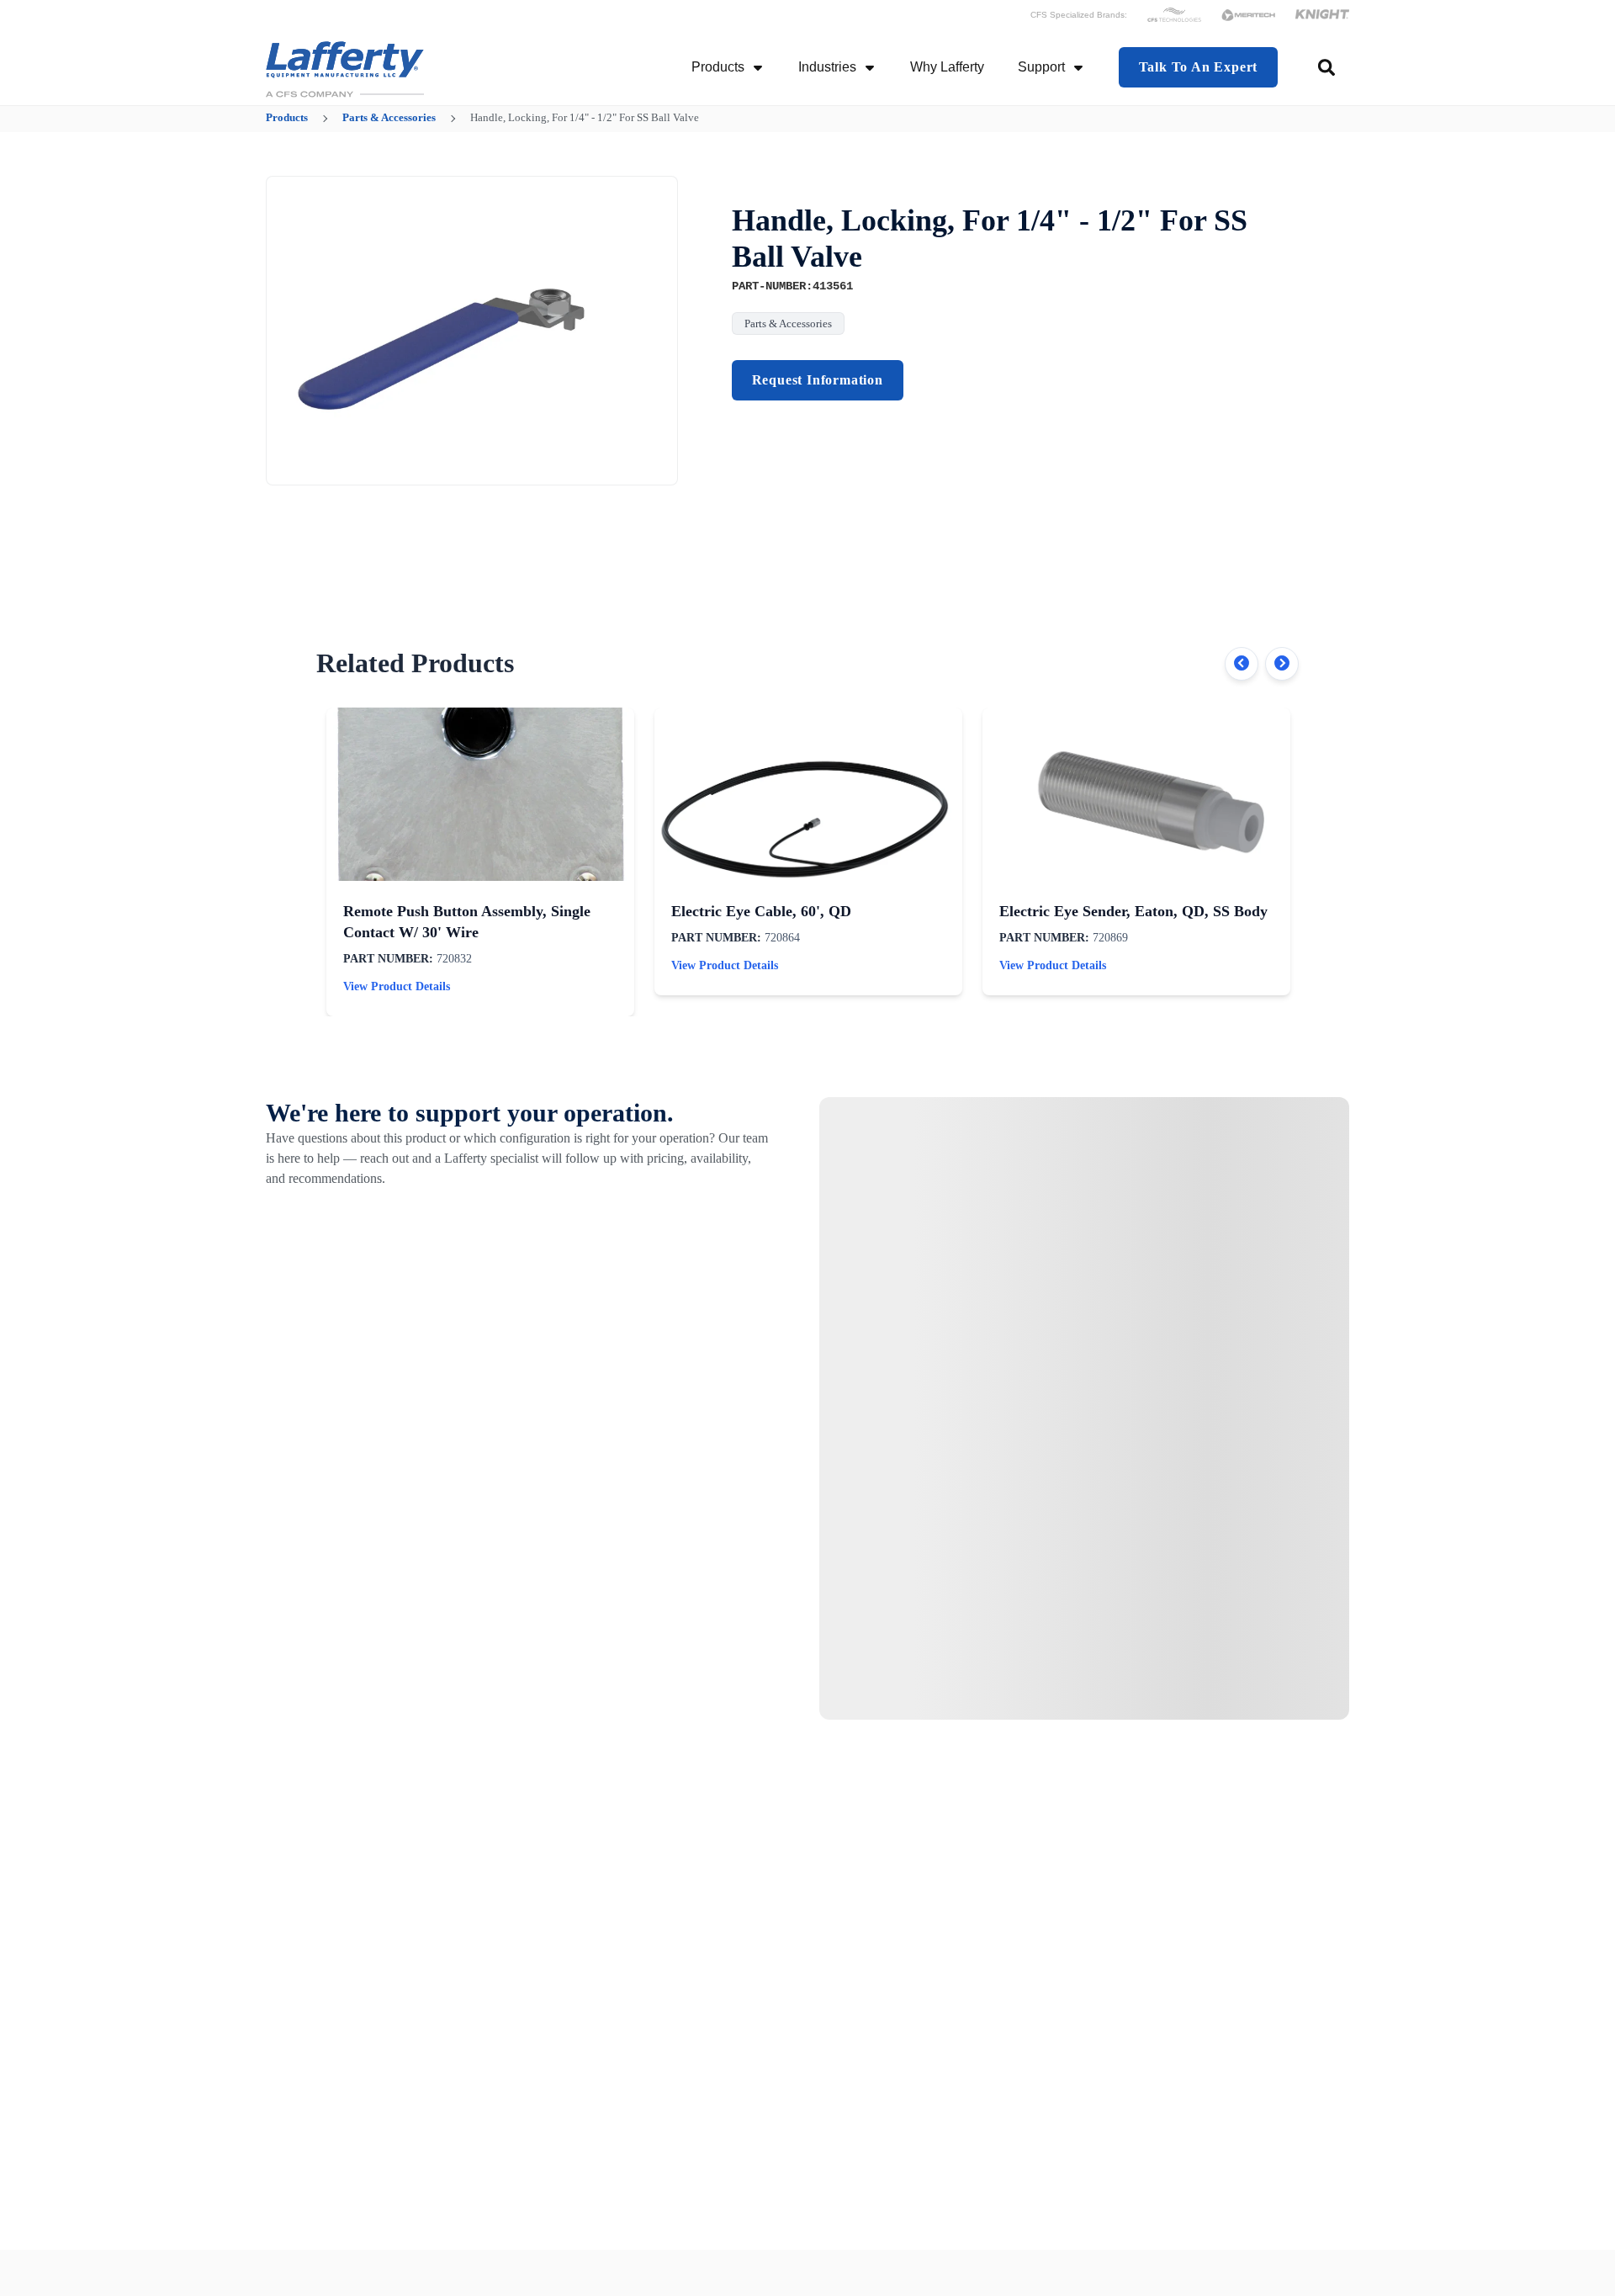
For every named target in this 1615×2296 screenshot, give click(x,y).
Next (1282, 664)
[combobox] (1328, 67)
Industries (827, 67)
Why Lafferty (947, 67)
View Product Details (397, 986)
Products (718, 67)
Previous (1242, 664)
